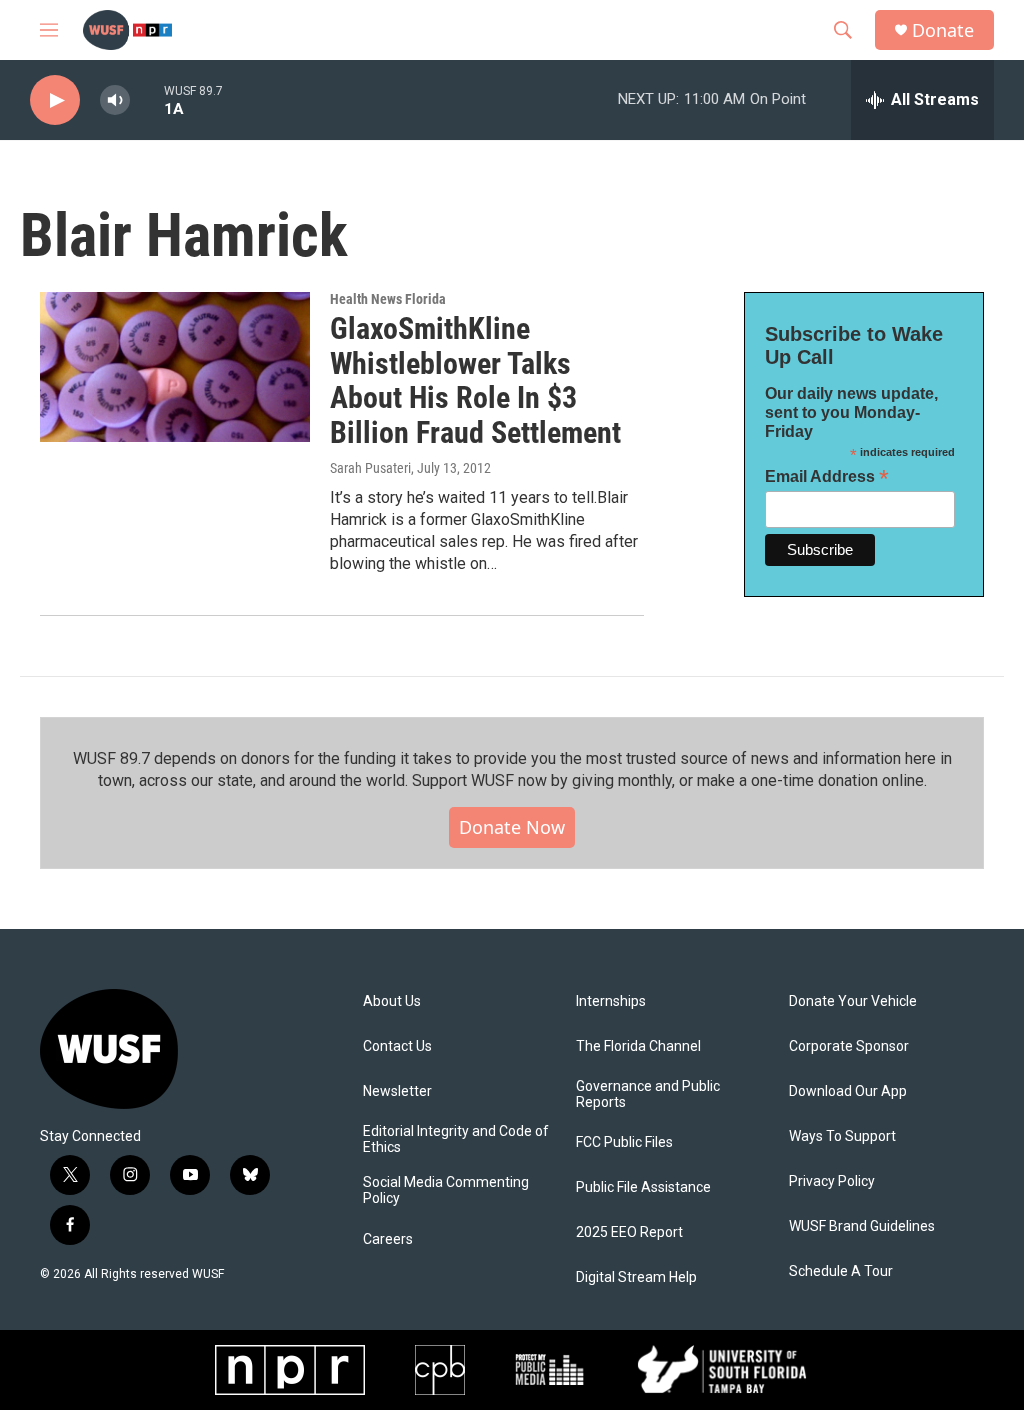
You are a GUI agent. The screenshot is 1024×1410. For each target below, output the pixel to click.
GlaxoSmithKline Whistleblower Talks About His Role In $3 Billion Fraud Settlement (475, 380)
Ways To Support (842, 1136)
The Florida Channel (638, 1046)
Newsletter (397, 1091)
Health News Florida (388, 299)
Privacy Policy (832, 1181)
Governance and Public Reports (648, 1094)
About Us (392, 1001)
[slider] (147, 99)
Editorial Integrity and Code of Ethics (456, 1139)
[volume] (115, 100)
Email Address (827, 476)
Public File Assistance (643, 1187)
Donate (943, 30)
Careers (388, 1239)
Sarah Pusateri (370, 468)
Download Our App (848, 1091)
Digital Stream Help (636, 1277)
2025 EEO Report (629, 1232)
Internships (611, 1001)
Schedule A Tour (841, 1271)
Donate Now (512, 827)
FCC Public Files (624, 1142)
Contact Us (397, 1046)
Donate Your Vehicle (853, 1001)
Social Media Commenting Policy (446, 1190)
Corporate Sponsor (849, 1046)
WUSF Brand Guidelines (862, 1226)
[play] (55, 100)
